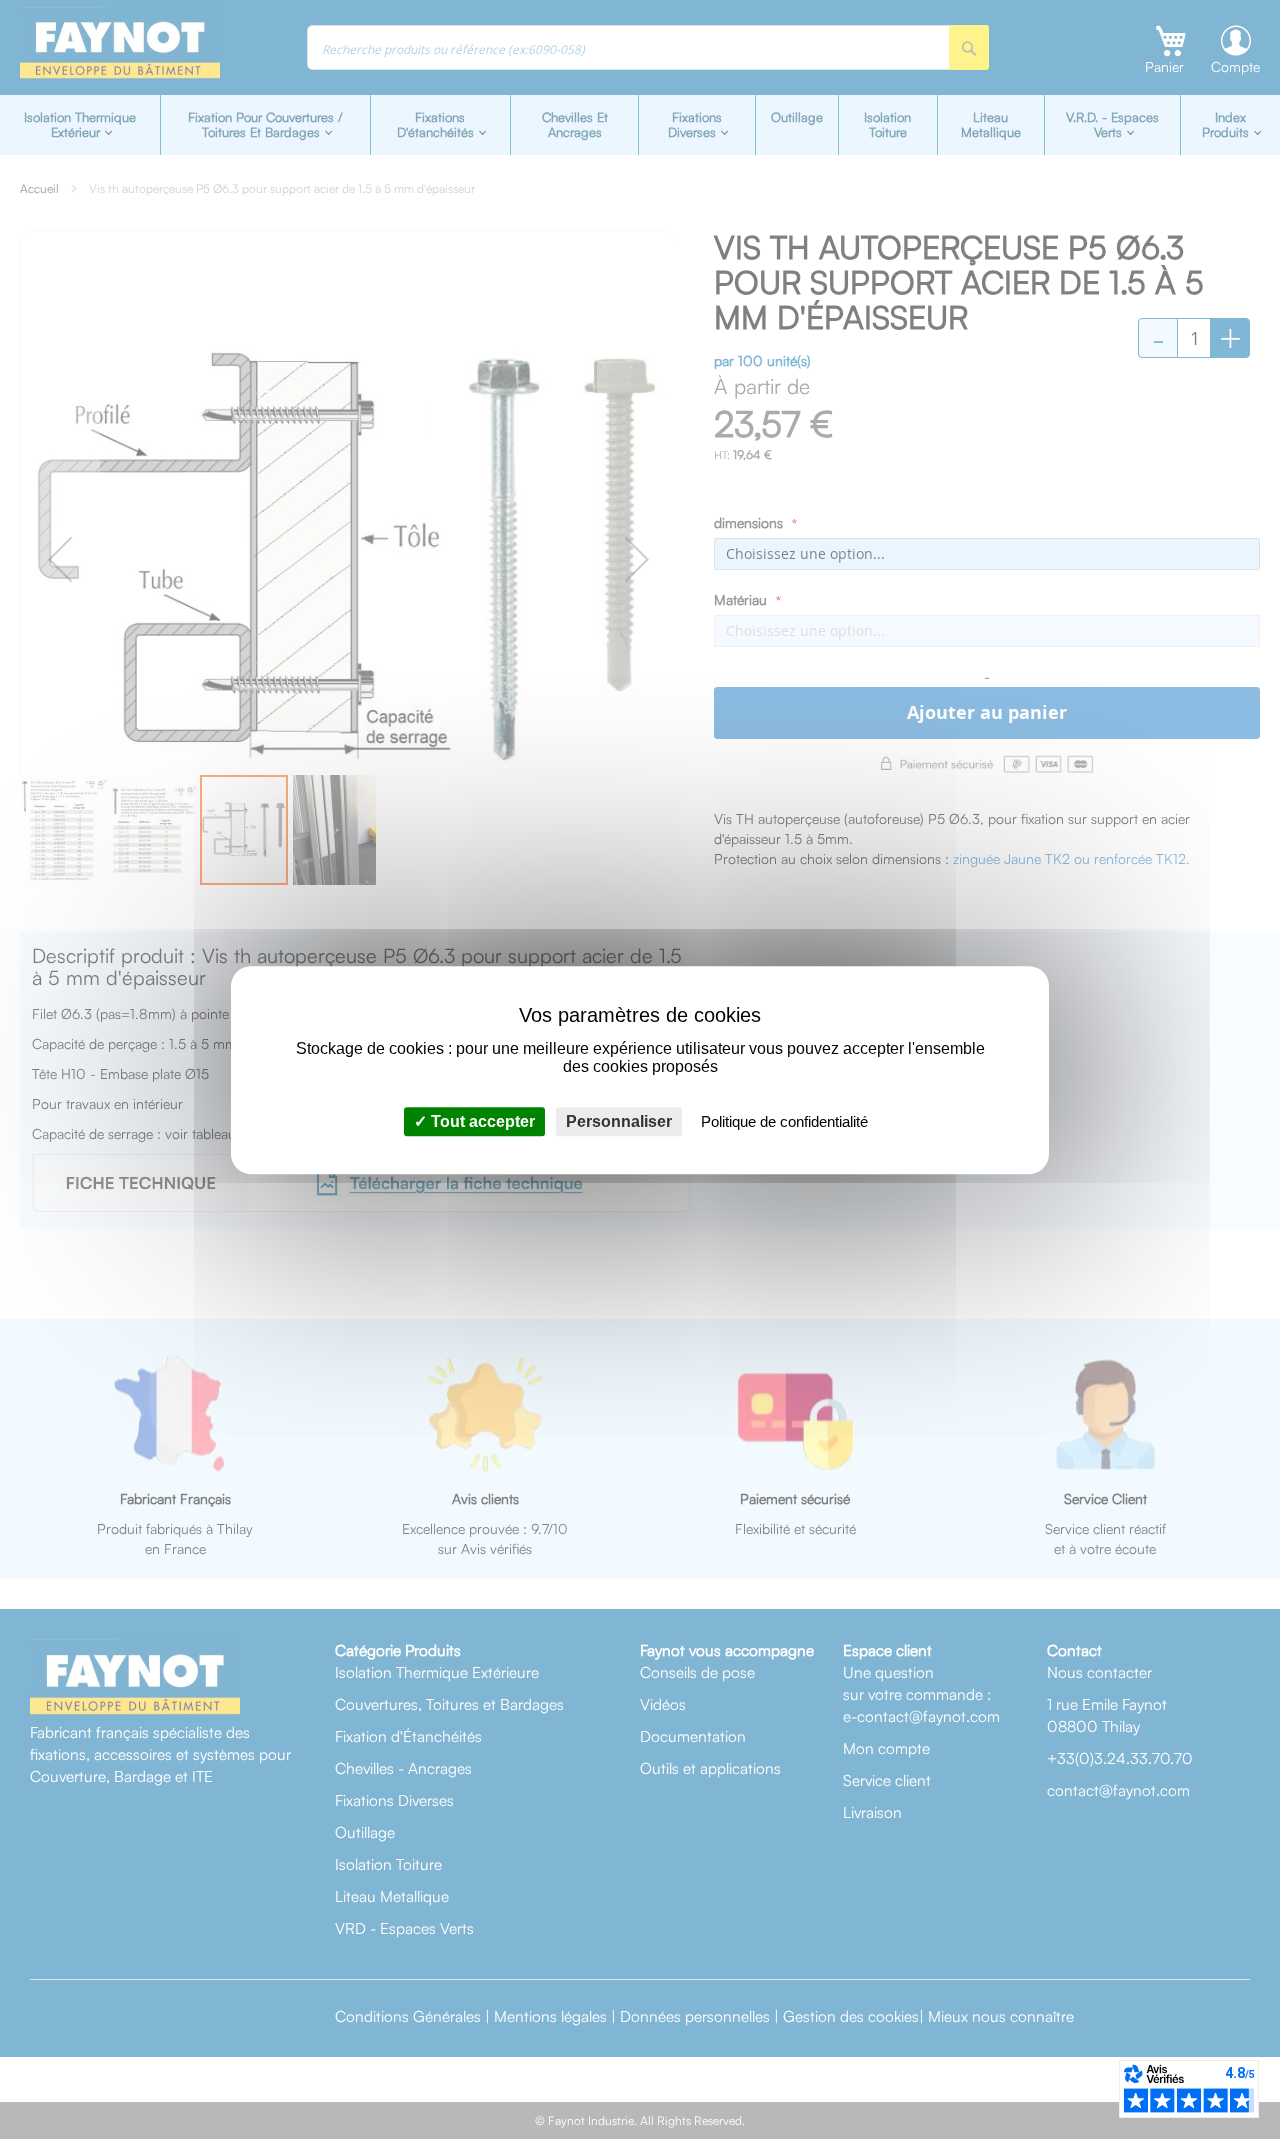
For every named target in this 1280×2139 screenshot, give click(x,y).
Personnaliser (619, 1120)
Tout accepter (481, 1120)
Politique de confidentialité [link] (784, 1120)
